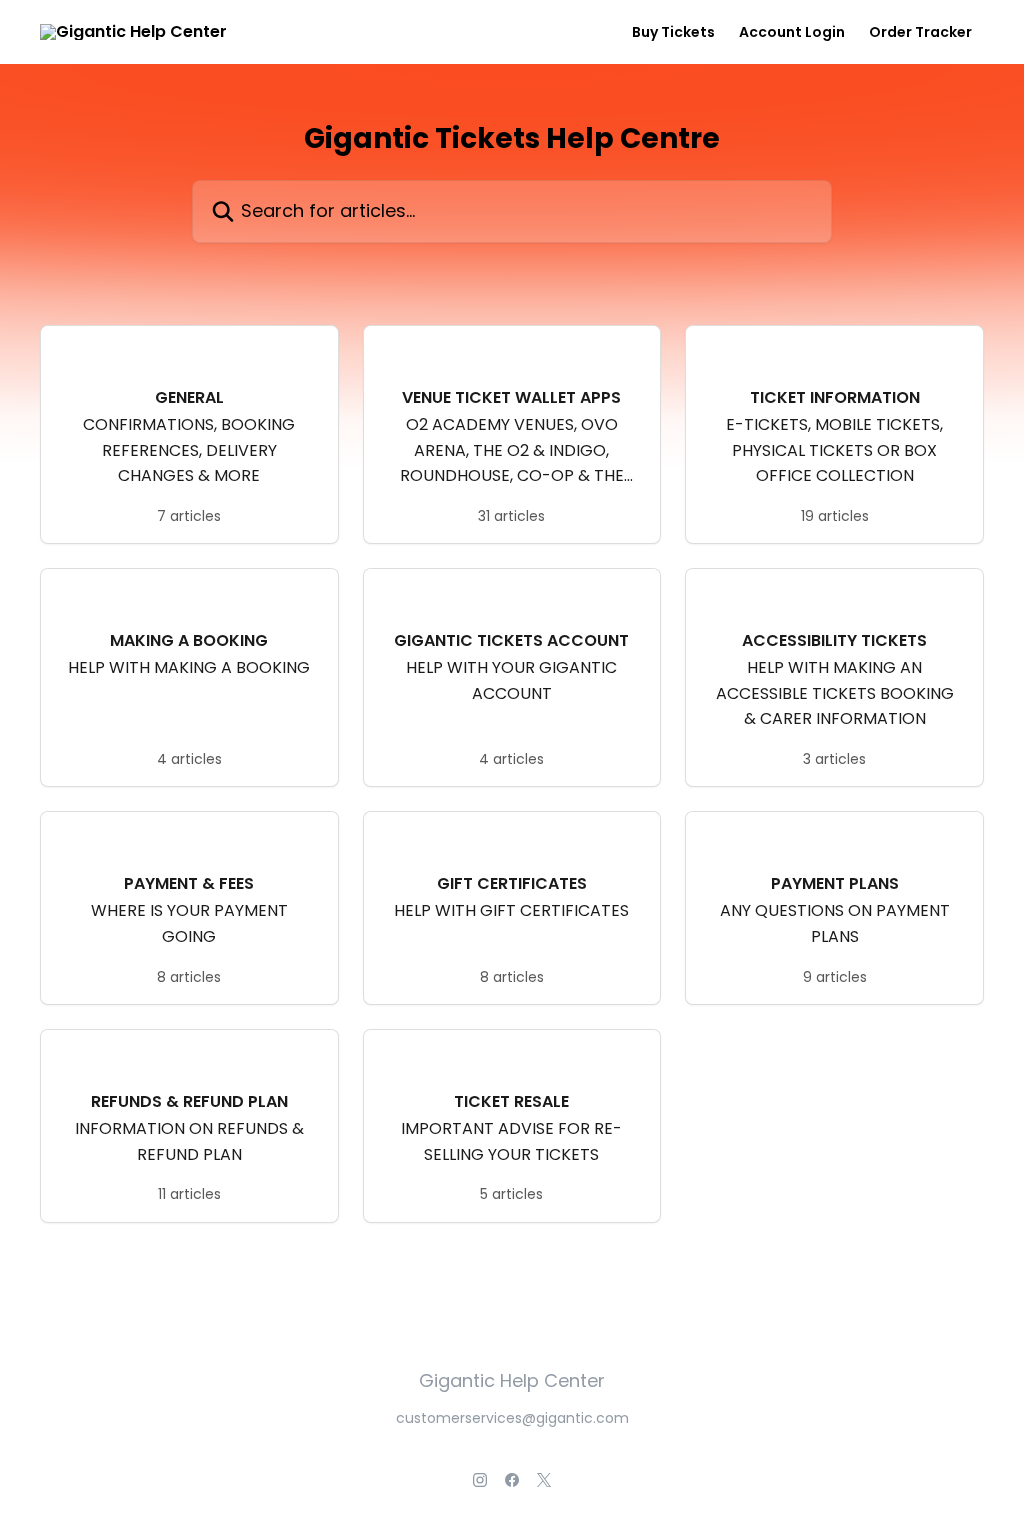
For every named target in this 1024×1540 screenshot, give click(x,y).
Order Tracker (920, 32)
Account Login (792, 32)
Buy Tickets (673, 32)
